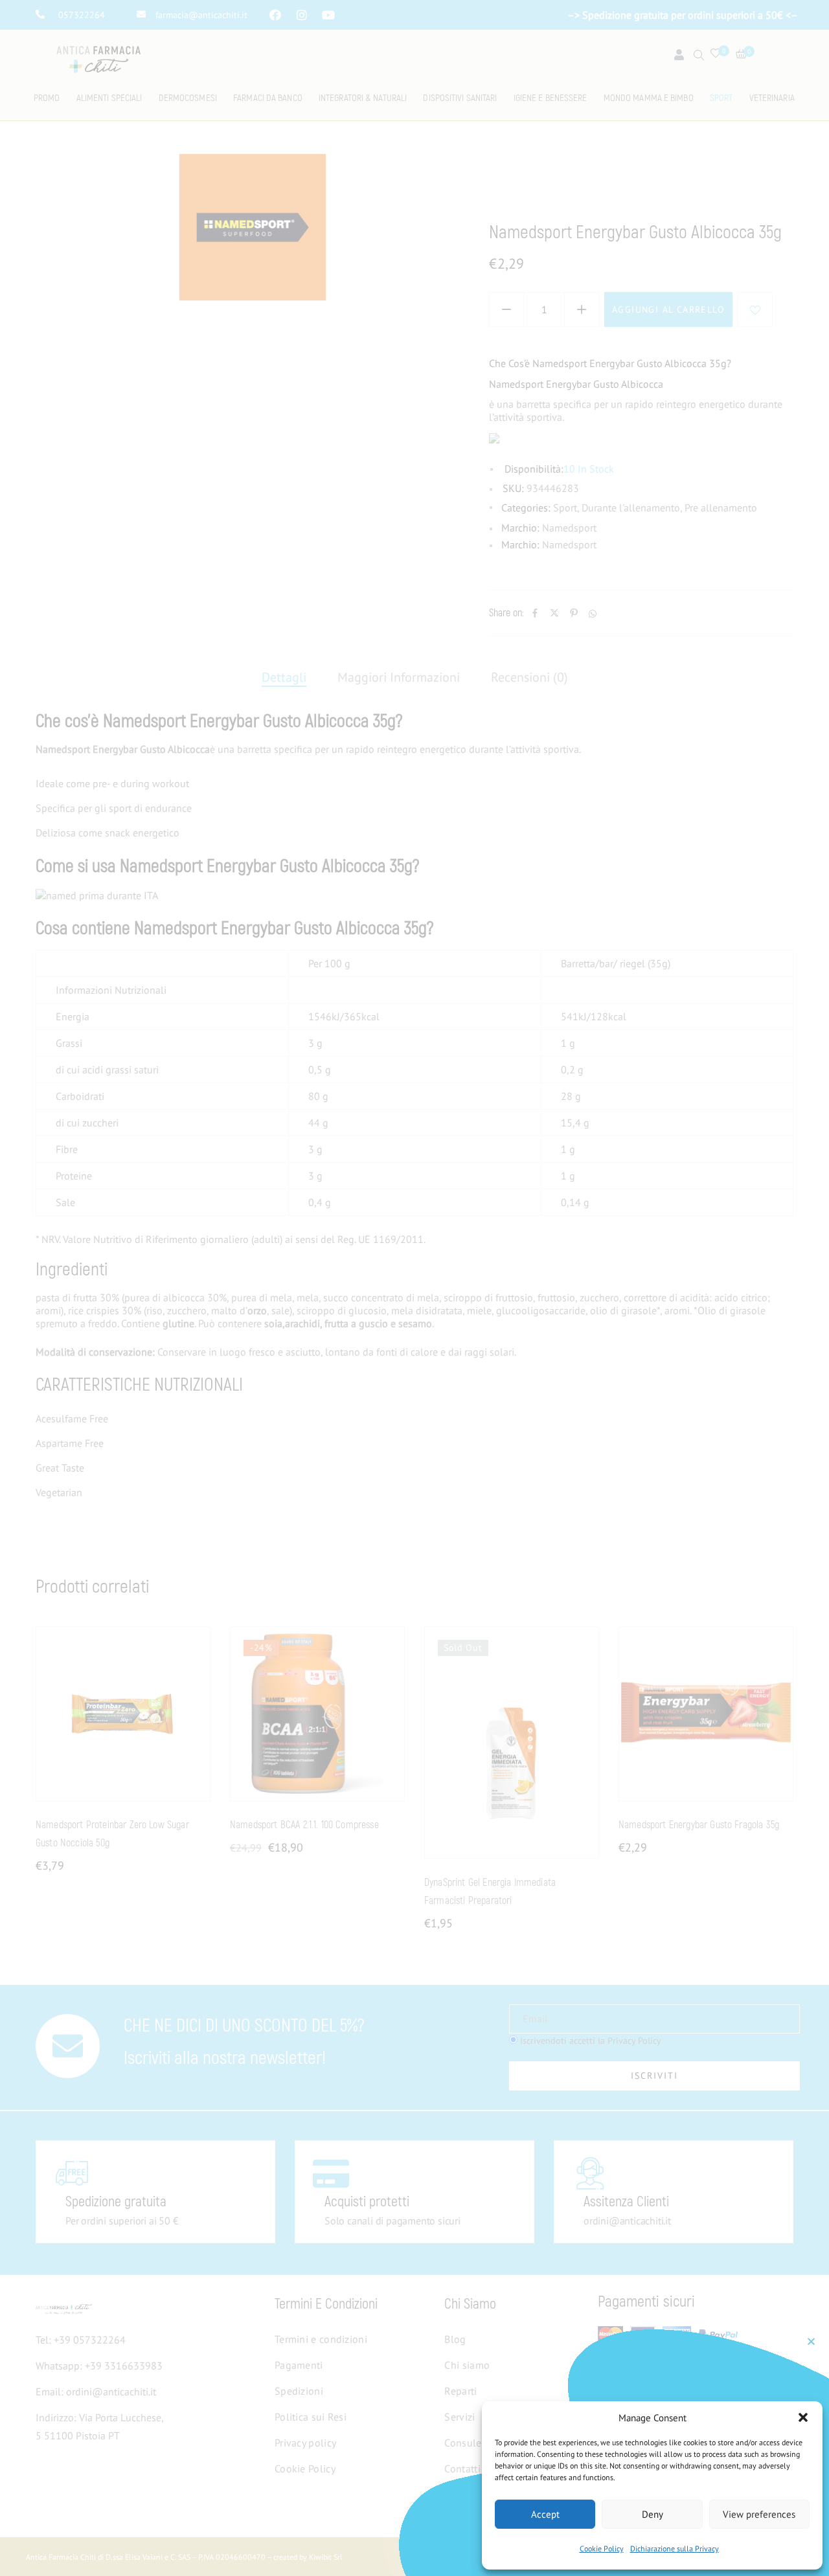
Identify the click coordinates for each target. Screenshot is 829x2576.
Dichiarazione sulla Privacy (675, 2548)
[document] (414, 1288)
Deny (653, 2514)
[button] (803, 2417)
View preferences (759, 2514)
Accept (545, 2514)
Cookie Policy (602, 2548)
